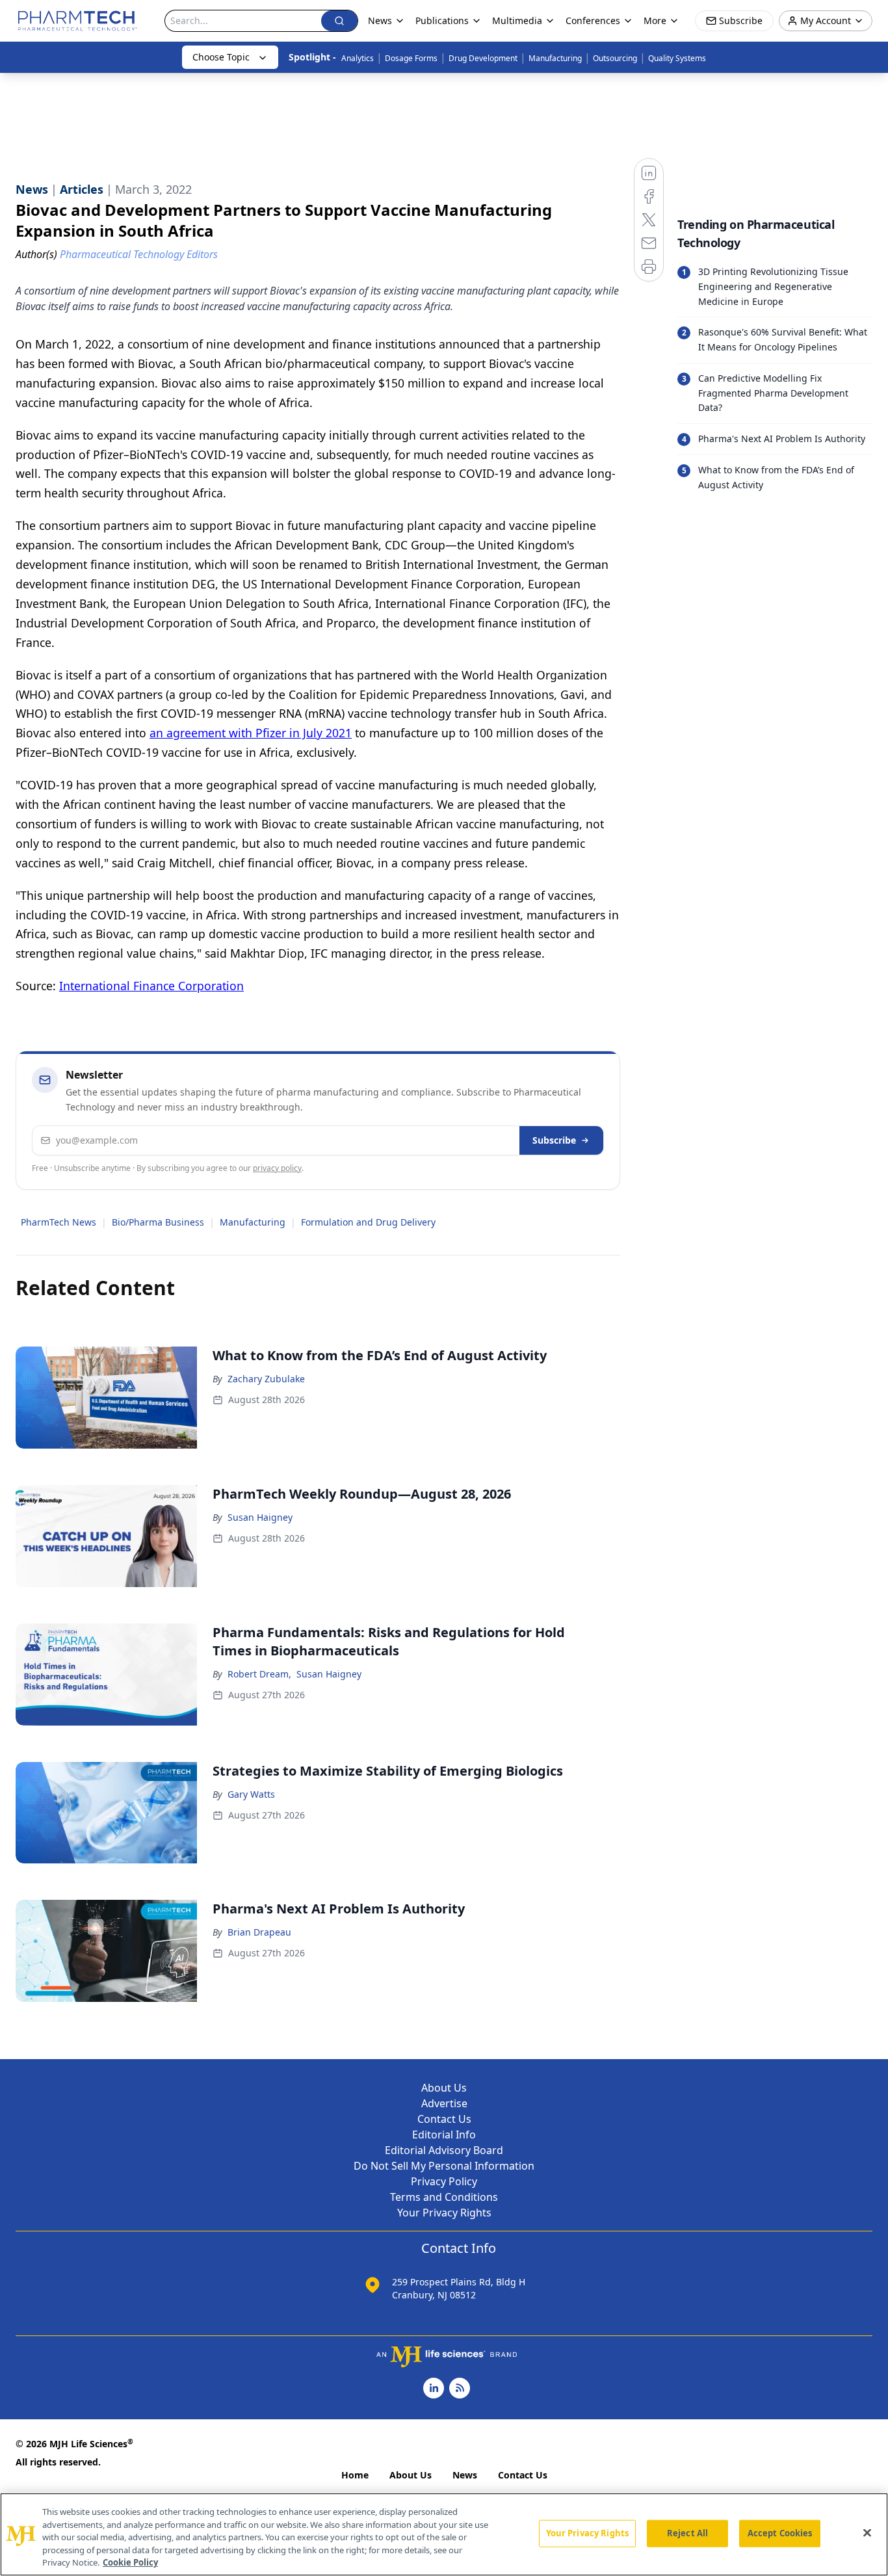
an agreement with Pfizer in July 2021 (251, 733)
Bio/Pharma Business (158, 1222)
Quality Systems (677, 58)
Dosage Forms (411, 58)
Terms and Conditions (444, 2197)
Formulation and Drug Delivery (368, 1222)
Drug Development (483, 58)
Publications (442, 20)
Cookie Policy (130, 2562)
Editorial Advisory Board (444, 2150)
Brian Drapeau (259, 1932)
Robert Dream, (259, 1674)
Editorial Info (444, 2135)
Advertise (444, 2103)
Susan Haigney (260, 1517)
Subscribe (554, 1140)
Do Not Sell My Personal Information (444, 2166)
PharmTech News (59, 1222)
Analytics (358, 58)
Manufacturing (555, 58)
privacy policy (277, 1168)
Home (355, 2475)
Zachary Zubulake (266, 1379)
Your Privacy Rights (444, 2213)
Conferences (593, 20)
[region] (444, 2534)
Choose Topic (221, 57)
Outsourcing (615, 58)
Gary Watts (251, 1794)
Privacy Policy (444, 2181)
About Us (444, 2088)
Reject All (687, 2533)
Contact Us (444, 2119)
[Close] (867, 2533)
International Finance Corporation (151, 986)
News (465, 2475)
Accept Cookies (780, 2533)
